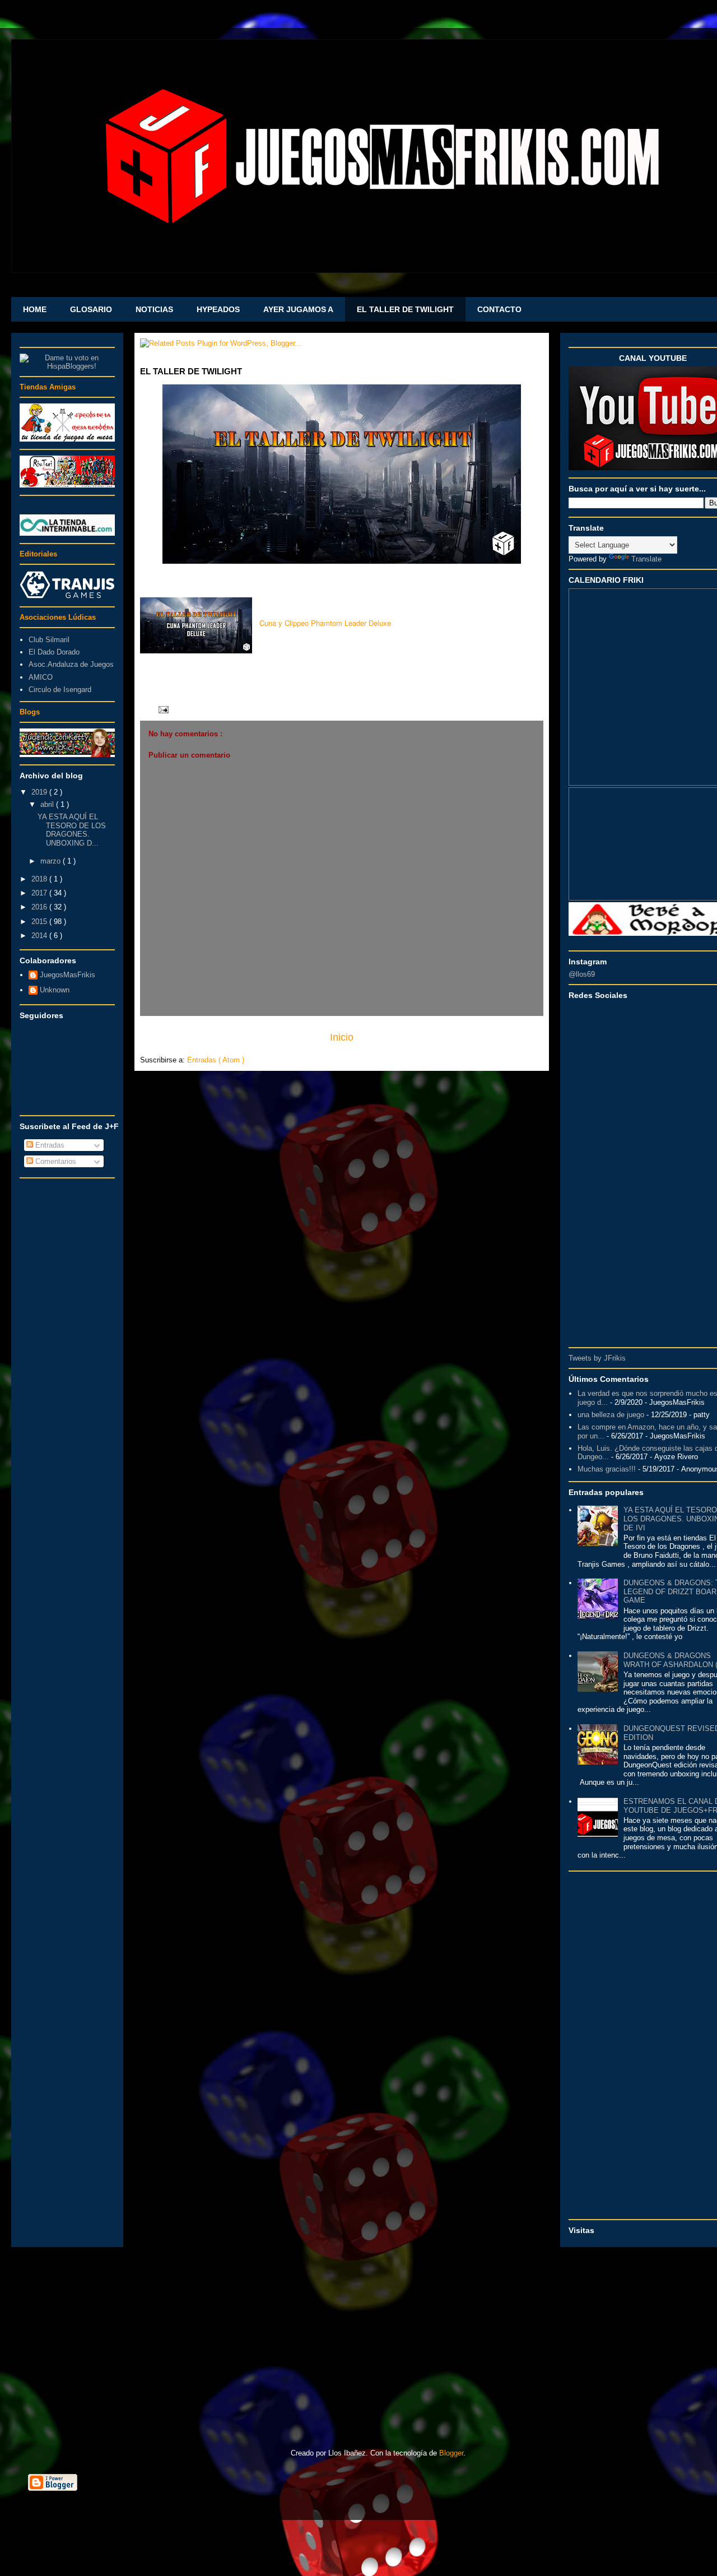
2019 (40, 792)
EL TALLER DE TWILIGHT (405, 309)
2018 (40, 879)
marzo (52, 861)
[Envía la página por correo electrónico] (162, 709)
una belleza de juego (611, 1415)
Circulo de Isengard (60, 690)
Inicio (342, 1037)
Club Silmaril (49, 640)
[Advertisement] (67, 1352)
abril (48, 804)
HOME (35, 309)
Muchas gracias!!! (607, 1469)
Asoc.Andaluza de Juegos (71, 664)
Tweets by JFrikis (597, 1358)
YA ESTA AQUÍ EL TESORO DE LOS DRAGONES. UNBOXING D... (72, 830)
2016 (40, 907)
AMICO (41, 677)
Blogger (451, 2453)
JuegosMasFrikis (67, 975)
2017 (40, 893)
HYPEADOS (218, 309)
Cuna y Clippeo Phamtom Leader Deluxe (325, 623)
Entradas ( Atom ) (216, 1060)
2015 (40, 922)
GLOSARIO (91, 309)
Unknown (55, 990)
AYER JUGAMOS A (298, 309)
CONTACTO (499, 309)
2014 (40, 936)
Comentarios (55, 1161)
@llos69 (582, 974)
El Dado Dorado (54, 652)
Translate (646, 559)
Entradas (49, 1145)
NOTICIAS (154, 309)
